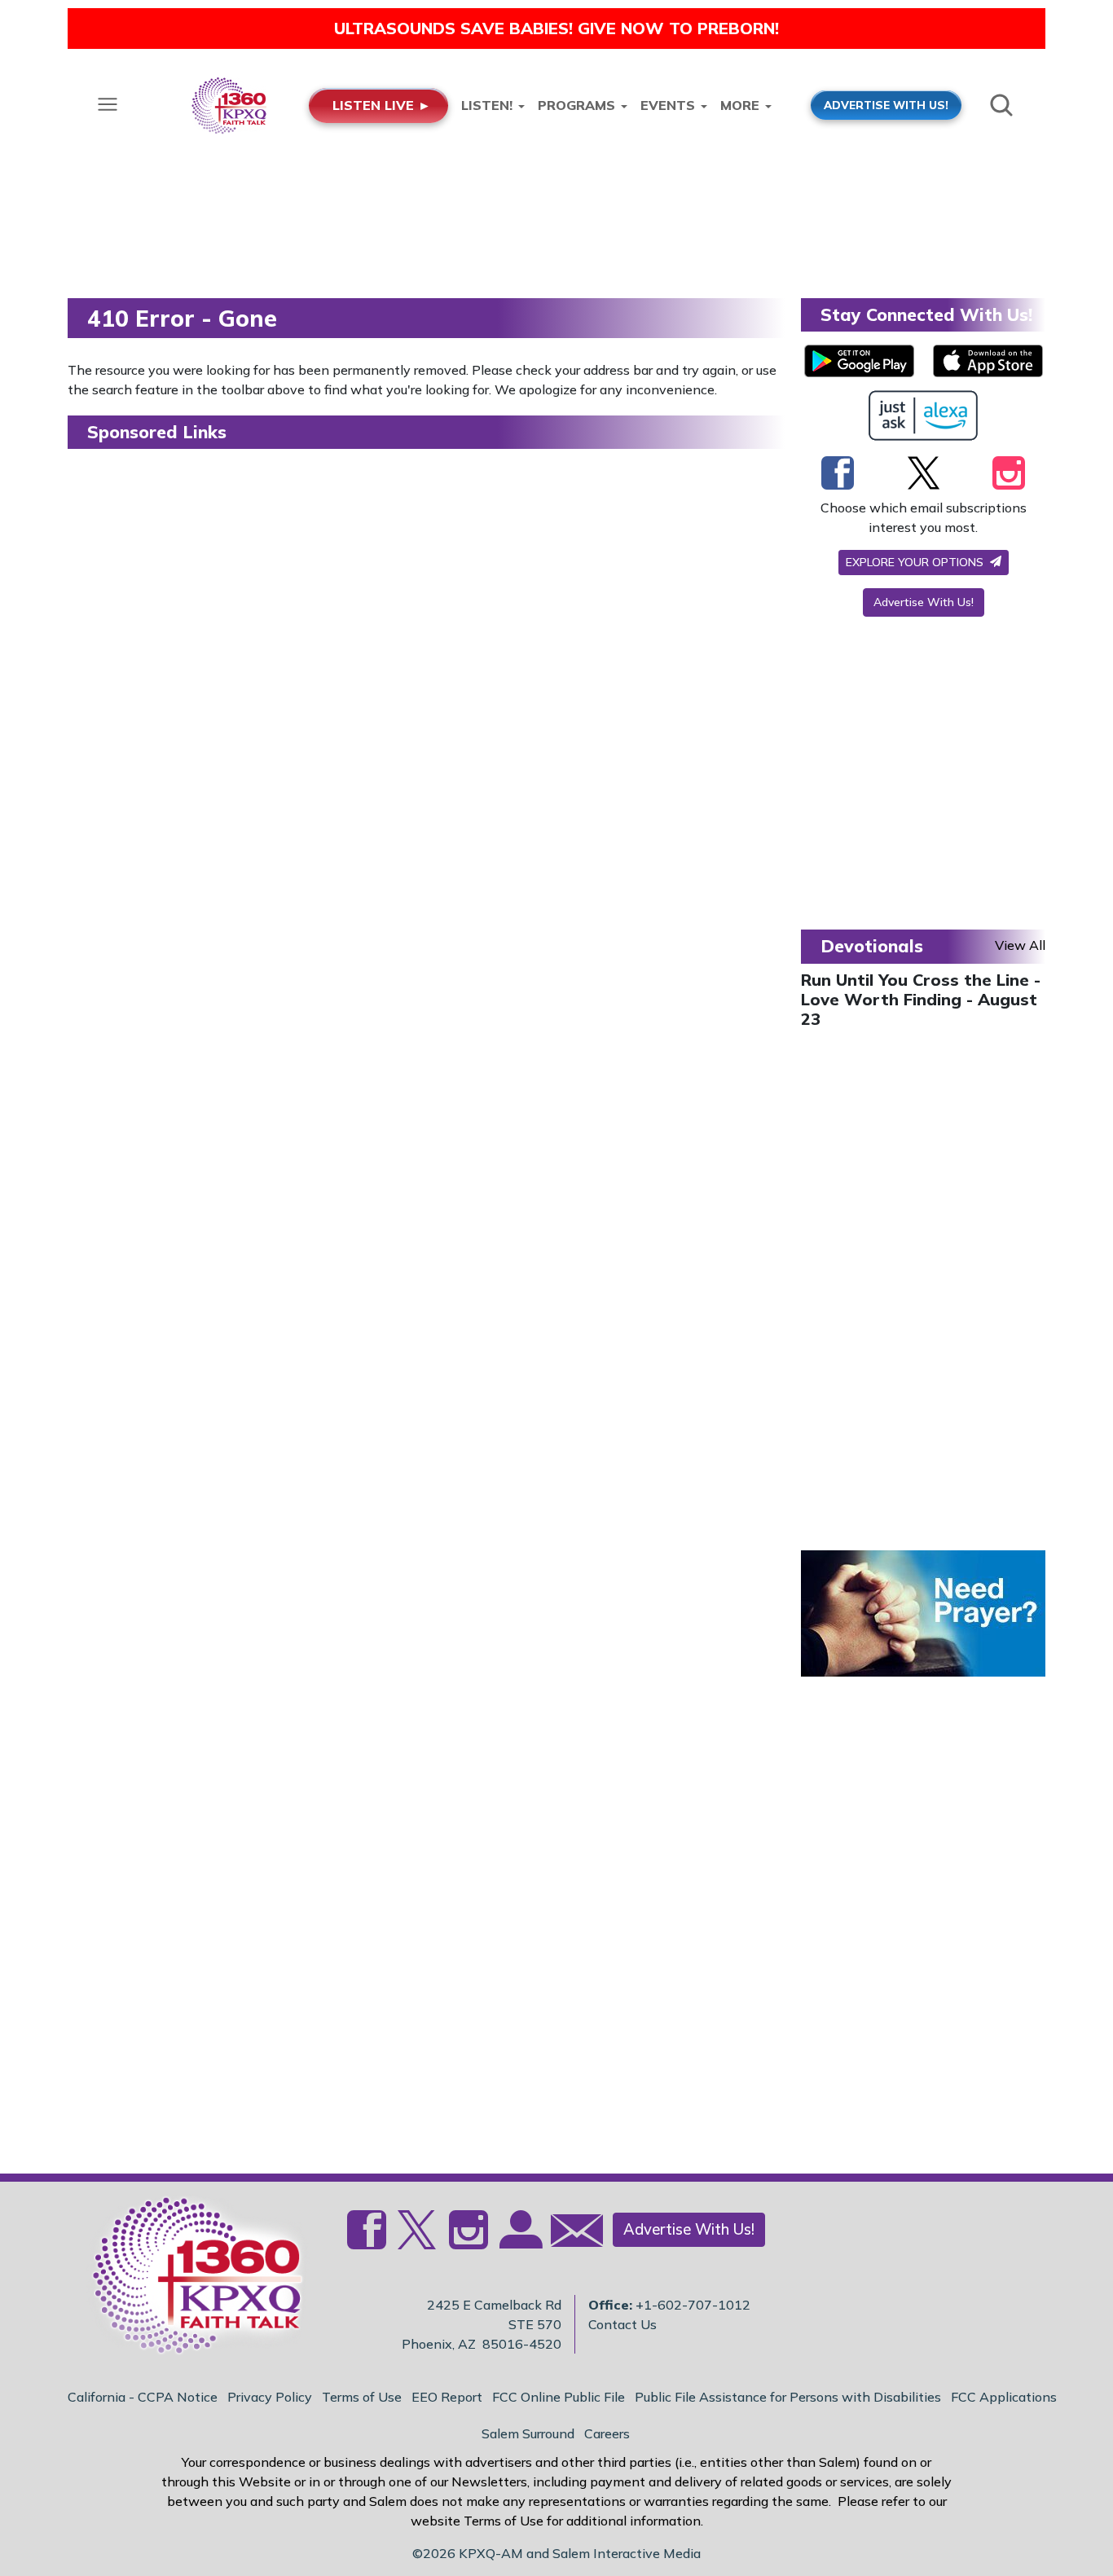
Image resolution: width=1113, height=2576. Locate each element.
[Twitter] (924, 473)
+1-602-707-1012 (693, 2305)
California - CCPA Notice (143, 2397)
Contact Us (622, 2324)
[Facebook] (838, 473)
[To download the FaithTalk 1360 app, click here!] (859, 361)
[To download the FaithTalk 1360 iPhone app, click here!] (988, 361)
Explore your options (916, 562)
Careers (607, 2433)
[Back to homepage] (189, 2279)
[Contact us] (570, 2234)
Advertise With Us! (924, 602)
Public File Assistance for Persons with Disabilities (788, 2397)
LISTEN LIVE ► (382, 105)
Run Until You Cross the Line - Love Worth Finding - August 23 (921, 999)
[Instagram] (1009, 473)
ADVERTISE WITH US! (886, 105)
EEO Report (447, 2397)
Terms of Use (362, 2397)
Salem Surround (528, 2433)
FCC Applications (1004, 2397)
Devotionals (872, 946)
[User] (519, 2240)
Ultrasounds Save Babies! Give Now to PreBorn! (556, 28)
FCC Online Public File (559, 2397)
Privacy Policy (270, 2397)
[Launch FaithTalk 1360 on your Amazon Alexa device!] (924, 415)
